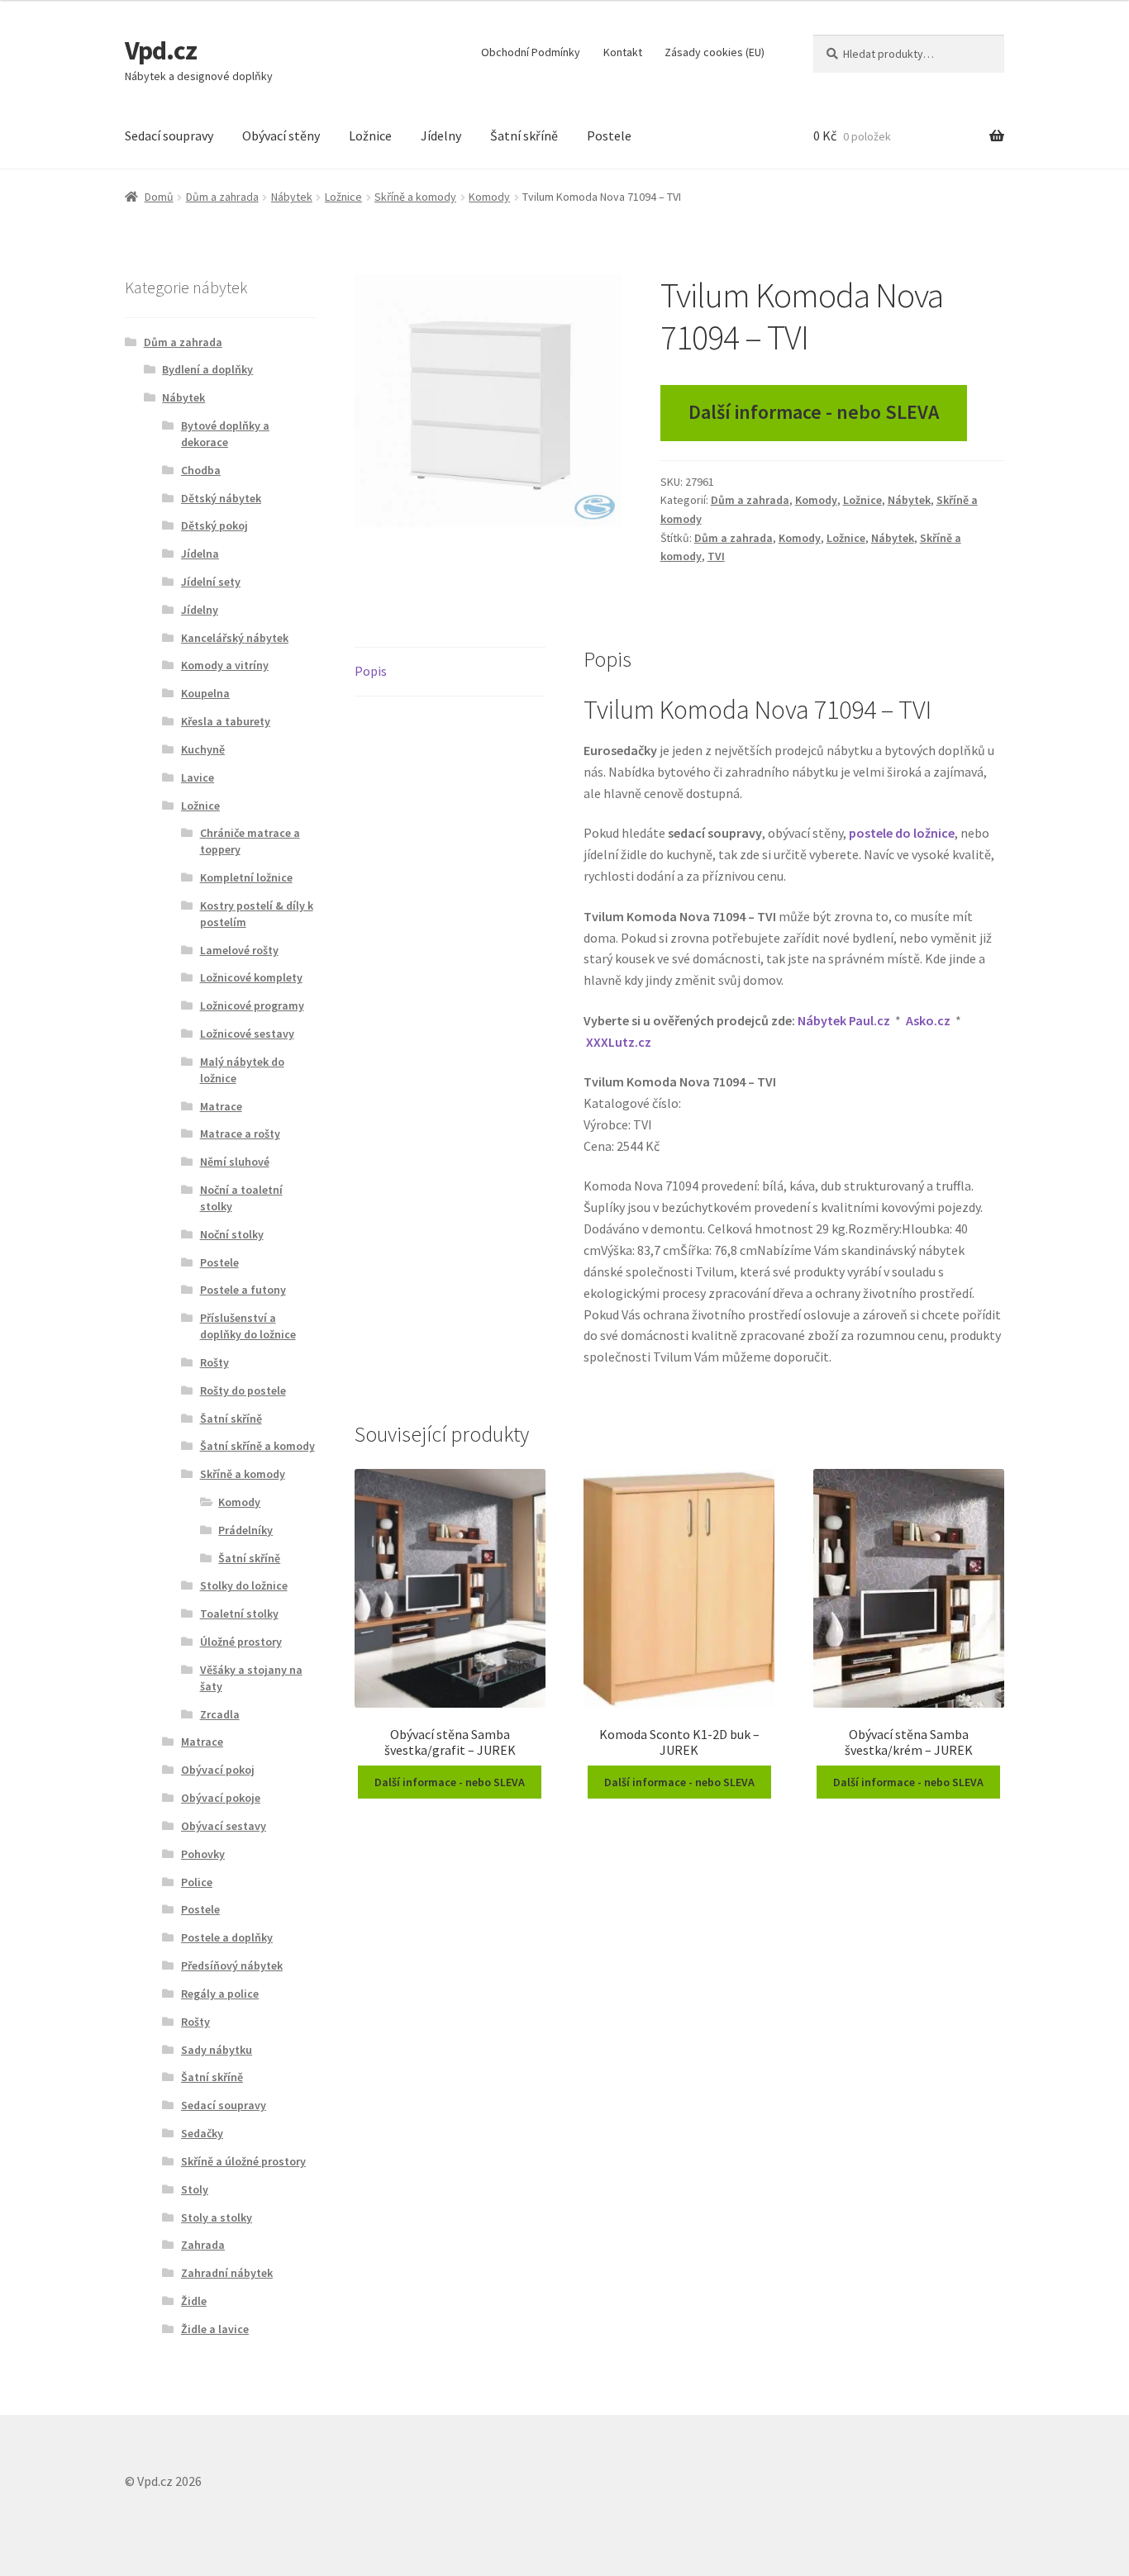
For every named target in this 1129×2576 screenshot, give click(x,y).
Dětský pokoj (214, 525)
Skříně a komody (415, 197)
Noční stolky (232, 1234)
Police (197, 1882)
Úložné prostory (241, 1642)
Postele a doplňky (227, 1937)
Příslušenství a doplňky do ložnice (248, 1326)
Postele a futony (243, 1290)
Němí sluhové (235, 1162)
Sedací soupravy (169, 135)
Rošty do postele (243, 1390)
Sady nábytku (217, 2050)
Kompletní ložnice (246, 877)
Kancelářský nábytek (235, 638)
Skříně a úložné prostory (243, 2161)
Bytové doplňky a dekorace (225, 434)
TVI (716, 556)
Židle (194, 2301)
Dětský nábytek (221, 498)
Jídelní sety (211, 582)
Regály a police (220, 1994)
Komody (489, 197)
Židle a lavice (215, 2329)
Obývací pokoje (221, 1798)
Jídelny (441, 135)
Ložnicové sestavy (247, 1034)
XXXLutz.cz (619, 1042)
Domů (159, 197)
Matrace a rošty (240, 1134)
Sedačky (202, 2133)
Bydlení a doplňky (207, 369)
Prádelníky (245, 1530)
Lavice (198, 777)
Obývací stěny (281, 135)
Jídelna (200, 554)
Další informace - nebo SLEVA (814, 412)
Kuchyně (203, 749)
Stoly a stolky (217, 2217)
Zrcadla (220, 1714)
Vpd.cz (161, 50)
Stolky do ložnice (244, 1585)
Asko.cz (928, 1020)
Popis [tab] (371, 671)
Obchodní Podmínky (531, 52)
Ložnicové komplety (251, 977)
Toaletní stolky (239, 1614)
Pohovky (203, 1854)
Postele (609, 135)
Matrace (221, 1106)
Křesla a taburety (226, 721)
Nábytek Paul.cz (844, 1020)
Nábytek (292, 197)
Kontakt (623, 52)
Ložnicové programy (252, 1005)
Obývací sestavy (224, 1826)
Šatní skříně (524, 135)
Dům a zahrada (222, 197)
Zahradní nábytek (227, 2273)
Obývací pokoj (218, 1770)
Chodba (201, 470)
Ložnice (370, 135)
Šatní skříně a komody (257, 1446)
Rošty (214, 1362)
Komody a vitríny (225, 665)
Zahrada (203, 2245)
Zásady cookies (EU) (715, 52)
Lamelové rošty (239, 950)
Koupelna (205, 693)
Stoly (195, 2189)
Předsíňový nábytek (232, 1965)
